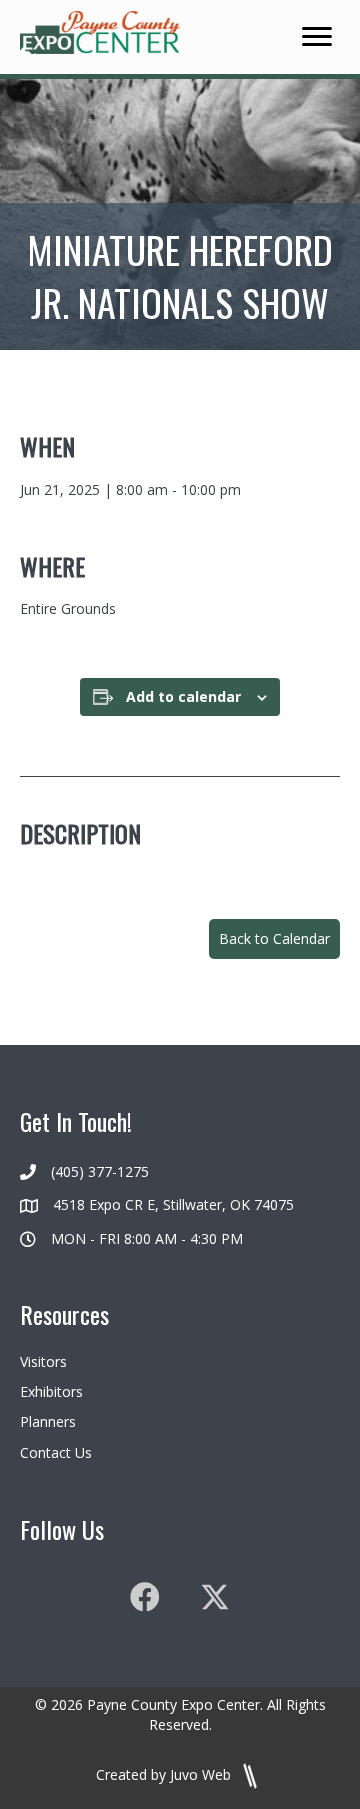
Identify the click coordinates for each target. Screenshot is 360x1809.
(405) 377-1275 (100, 1171)
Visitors (43, 1361)
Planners (48, 1421)
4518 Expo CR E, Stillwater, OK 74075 (173, 1204)
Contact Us (56, 1452)
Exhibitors (51, 1391)
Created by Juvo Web (165, 1774)
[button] (274, 939)
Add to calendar (183, 697)
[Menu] (317, 37)
